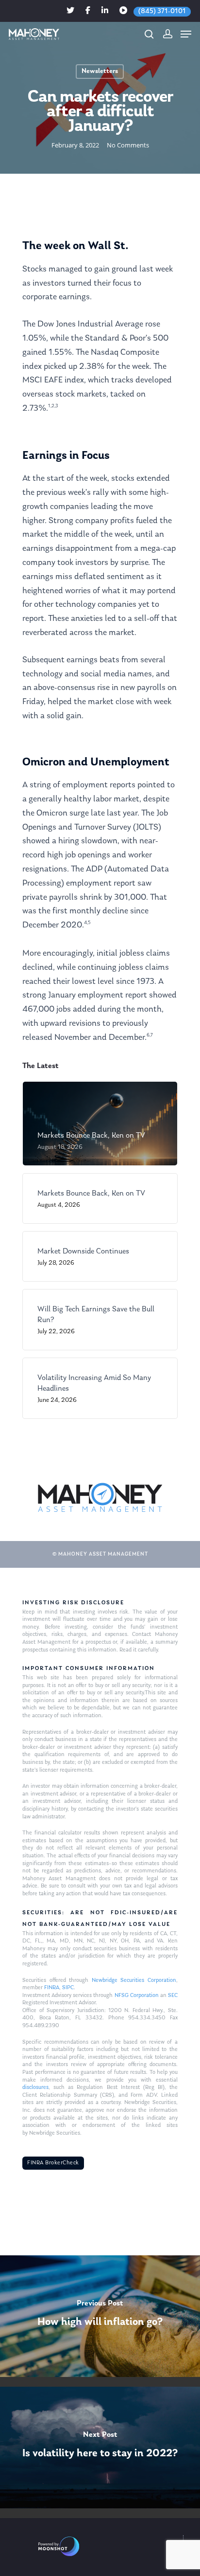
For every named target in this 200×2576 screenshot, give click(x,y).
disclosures (35, 2087)
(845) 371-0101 (162, 11)
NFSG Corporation (137, 1995)
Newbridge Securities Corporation (134, 1980)
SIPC (68, 1988)
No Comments (128, 145)
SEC (173, 1995)
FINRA (52, 1988)
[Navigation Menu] (186, 34)
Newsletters (100, 71)
